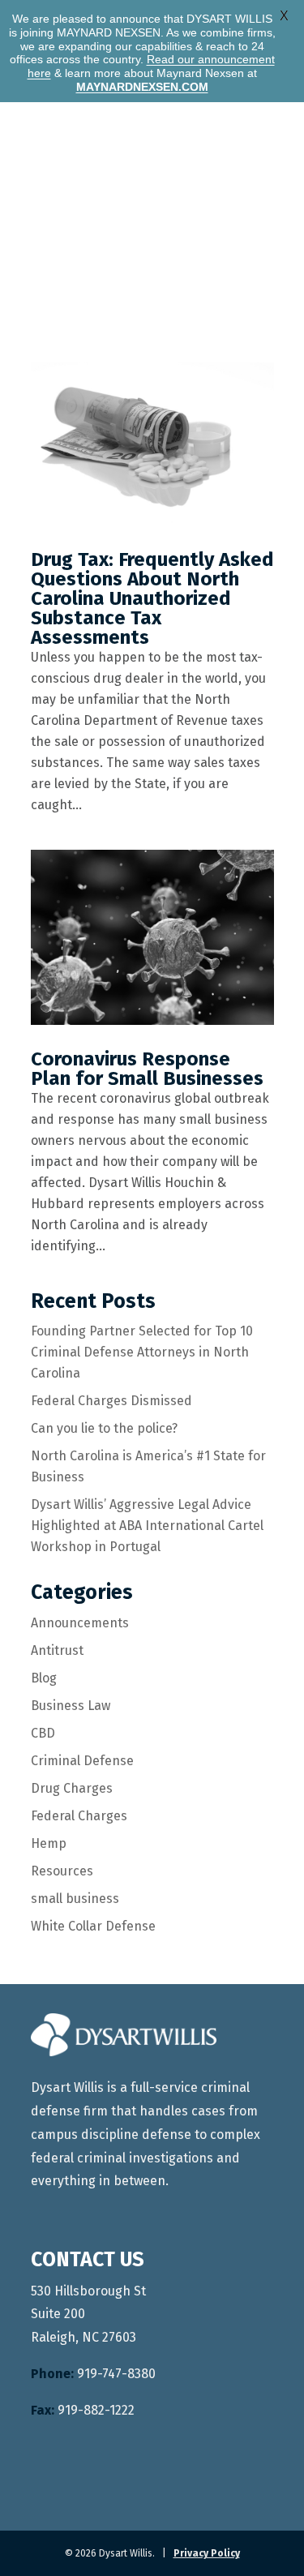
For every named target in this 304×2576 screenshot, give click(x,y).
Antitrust (57, 1650)
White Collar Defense (93, 1926)
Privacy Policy (207, 2553)
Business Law (71, 1706)
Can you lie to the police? (104, 1428)
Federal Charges (79, 1816)
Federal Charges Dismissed (111, 1401)
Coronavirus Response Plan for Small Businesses (147, 1069)
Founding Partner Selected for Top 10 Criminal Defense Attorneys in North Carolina (142, 1352)
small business (75, 1899)
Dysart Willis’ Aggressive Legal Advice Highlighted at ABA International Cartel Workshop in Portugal (147, 1526)
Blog (44, 1678)
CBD (43, 1733)
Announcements (80, 1623)
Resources (62, 1871)
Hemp (49, 1843)
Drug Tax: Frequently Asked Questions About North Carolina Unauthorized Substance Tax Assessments (152, 598)
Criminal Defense (82, 1761)
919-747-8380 (93, 2374)
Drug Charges (72, 1788)
